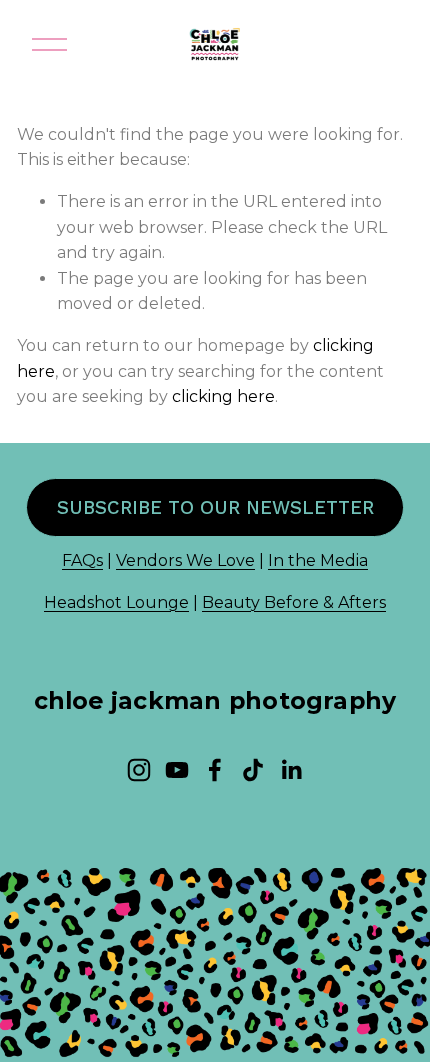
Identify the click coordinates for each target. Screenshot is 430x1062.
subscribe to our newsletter (215, 508)
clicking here (223, 396)
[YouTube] (177, 770)
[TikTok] (253, 770)
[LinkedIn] (291, 770)
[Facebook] (215, 770)
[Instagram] (139, 770)
